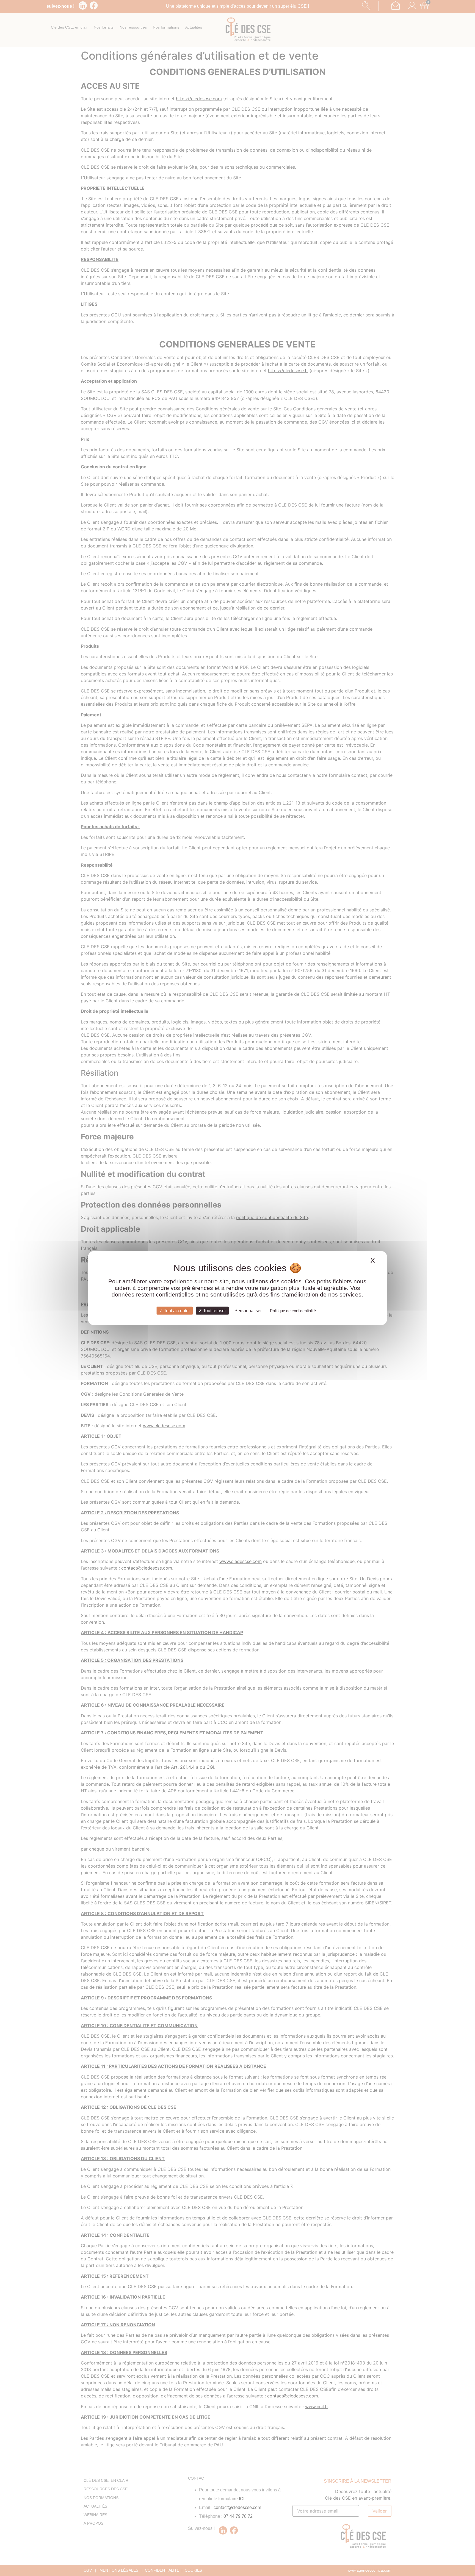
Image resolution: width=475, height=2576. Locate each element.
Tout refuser (214, 1310)
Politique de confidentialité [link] (293, 1310)
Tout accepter (176, 1310)
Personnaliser (248, 1310)
